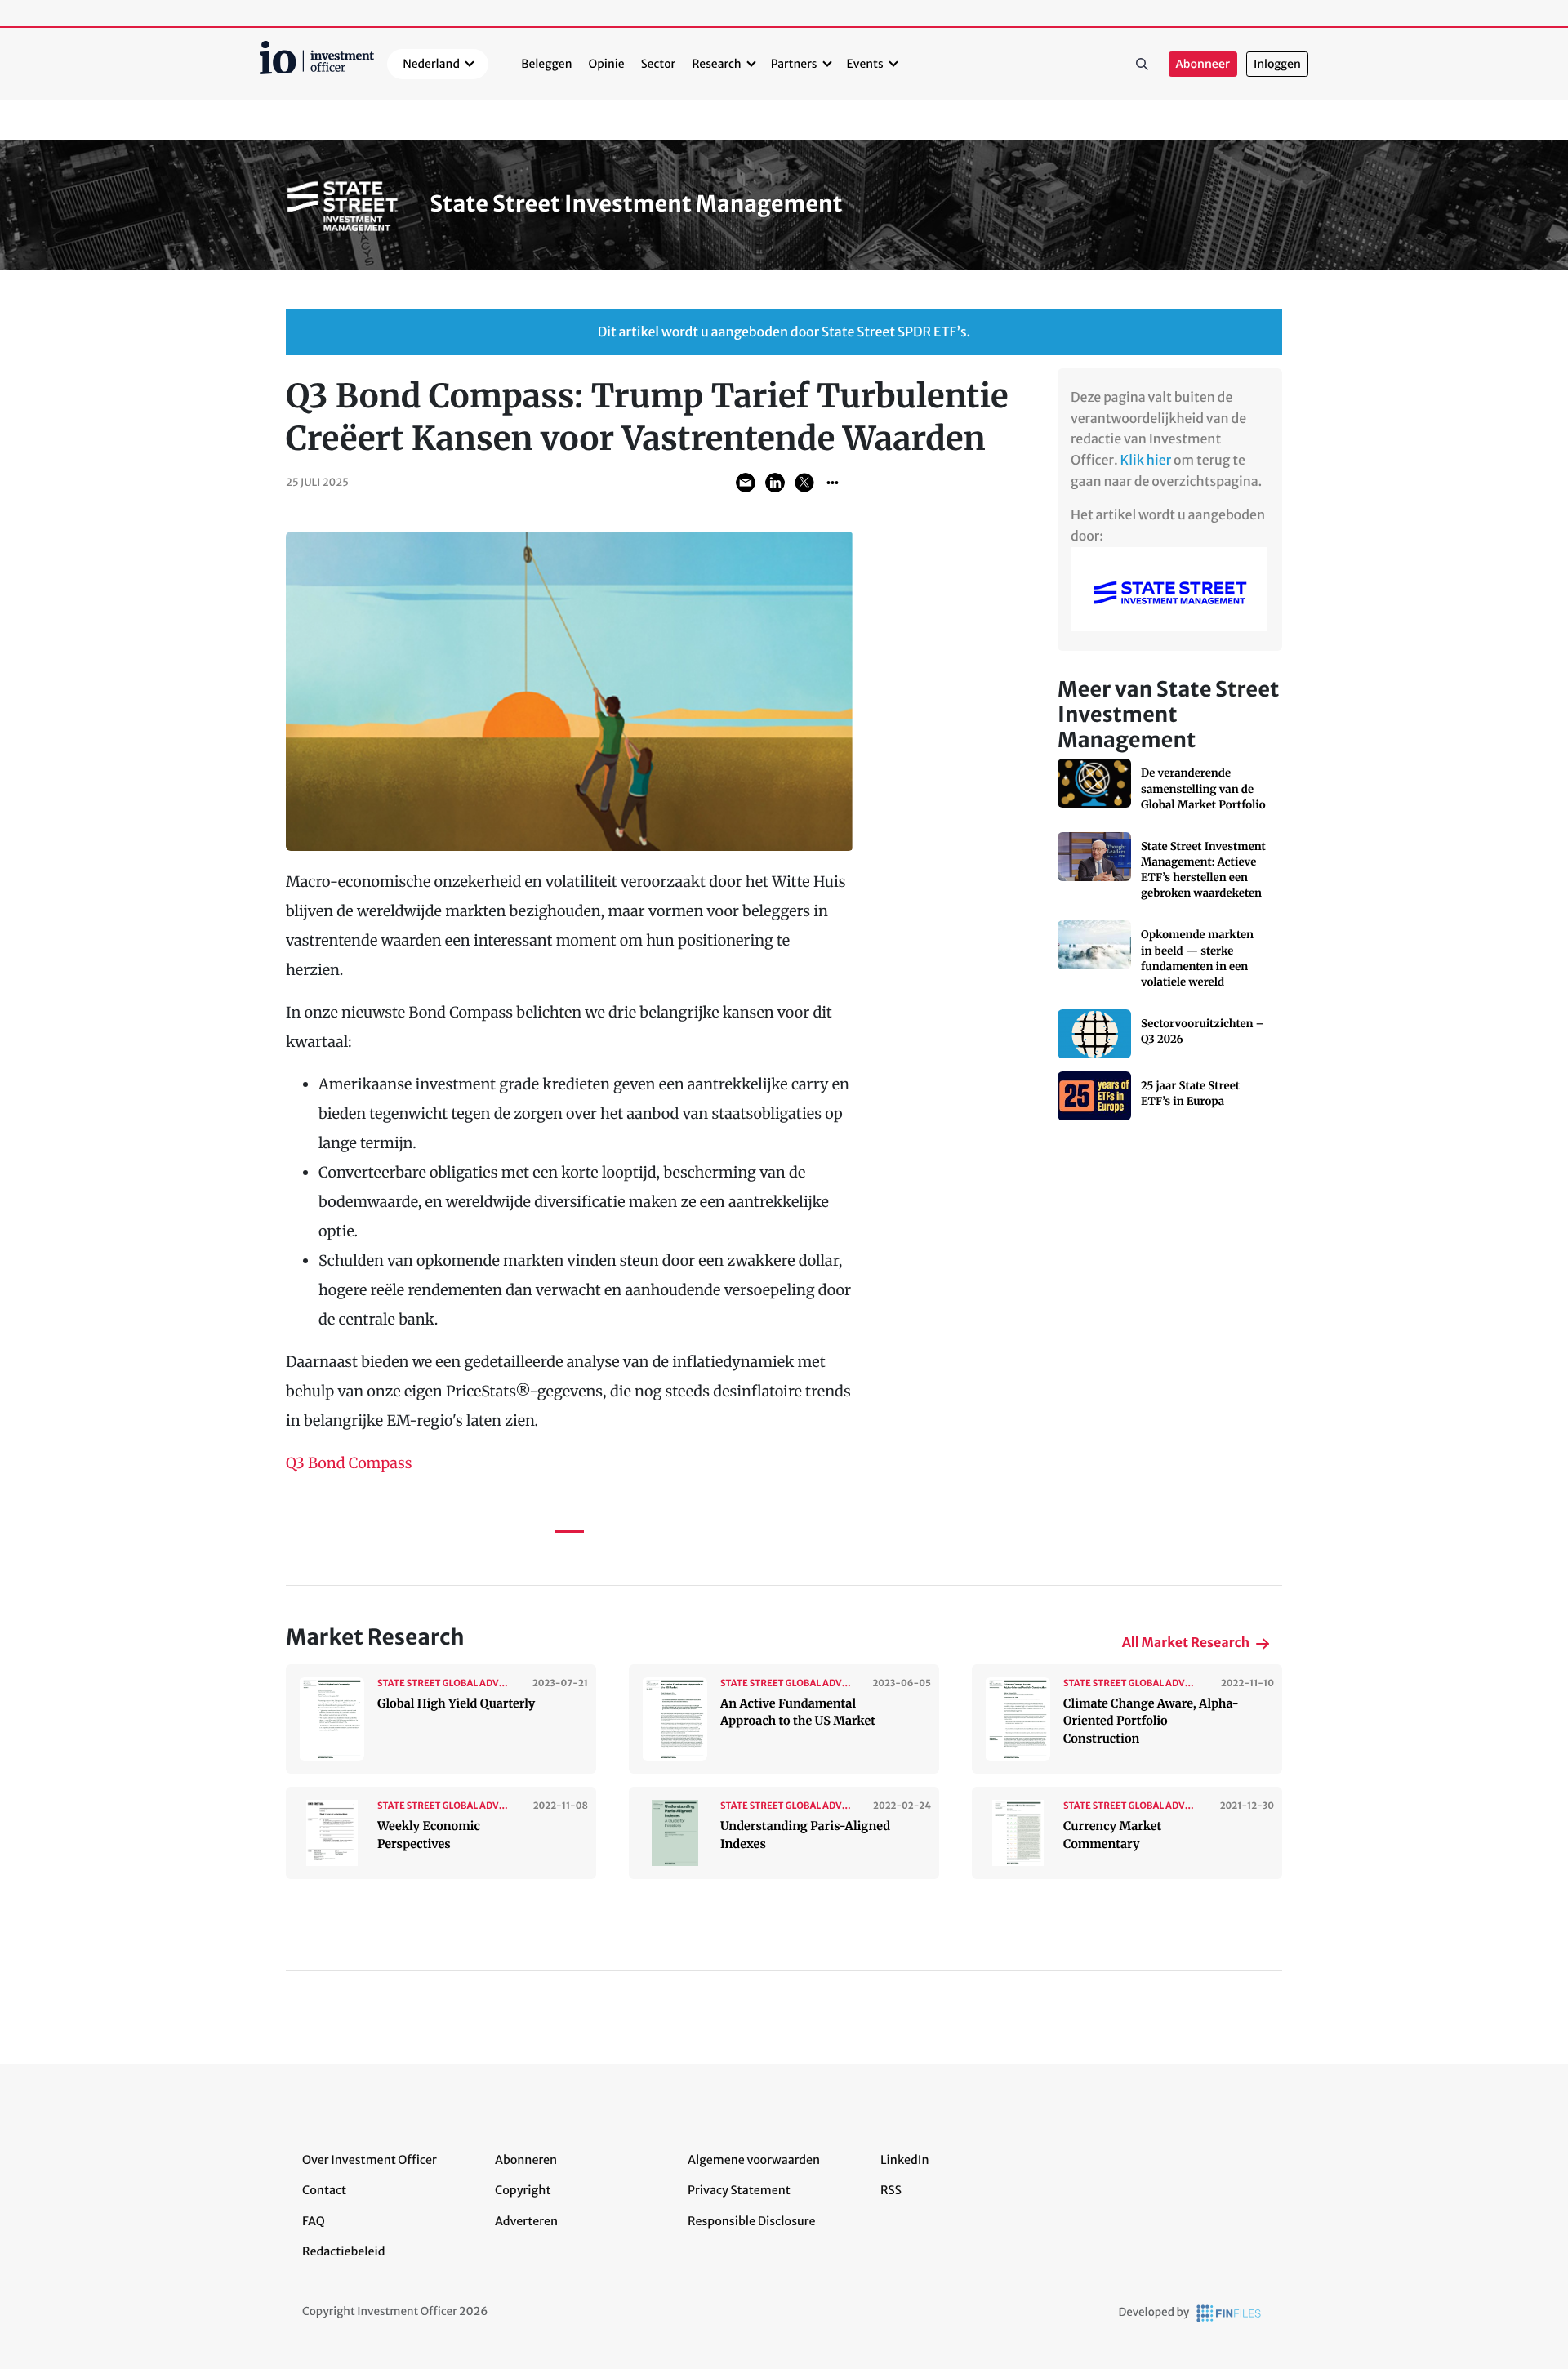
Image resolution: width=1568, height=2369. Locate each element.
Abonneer (1203, 64)
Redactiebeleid (344, 2251)
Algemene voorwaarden (754, 2160)
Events (865, 64)
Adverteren (526, 2221)
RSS (891, 2190)
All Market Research (1186, 1643)
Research (717, 64)
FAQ (314, 2221)
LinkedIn (905, 2160)
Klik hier (1146, 461)
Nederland (431, 64)
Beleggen (546, 64)
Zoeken (1143, 65)
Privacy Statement (739, 2190)
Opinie (607, 64)
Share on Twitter (804, 483)
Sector (659, 64)
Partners (794, 64)
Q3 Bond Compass (349, 1463)
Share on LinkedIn (775, 483)
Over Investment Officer (370, 2160)
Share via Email (746, 483)
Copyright (523, 2190)
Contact (324, 2190)
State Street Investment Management (636, 204)
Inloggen (1277, 64)
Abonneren (526, 2160)
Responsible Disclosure (752, 2221)
